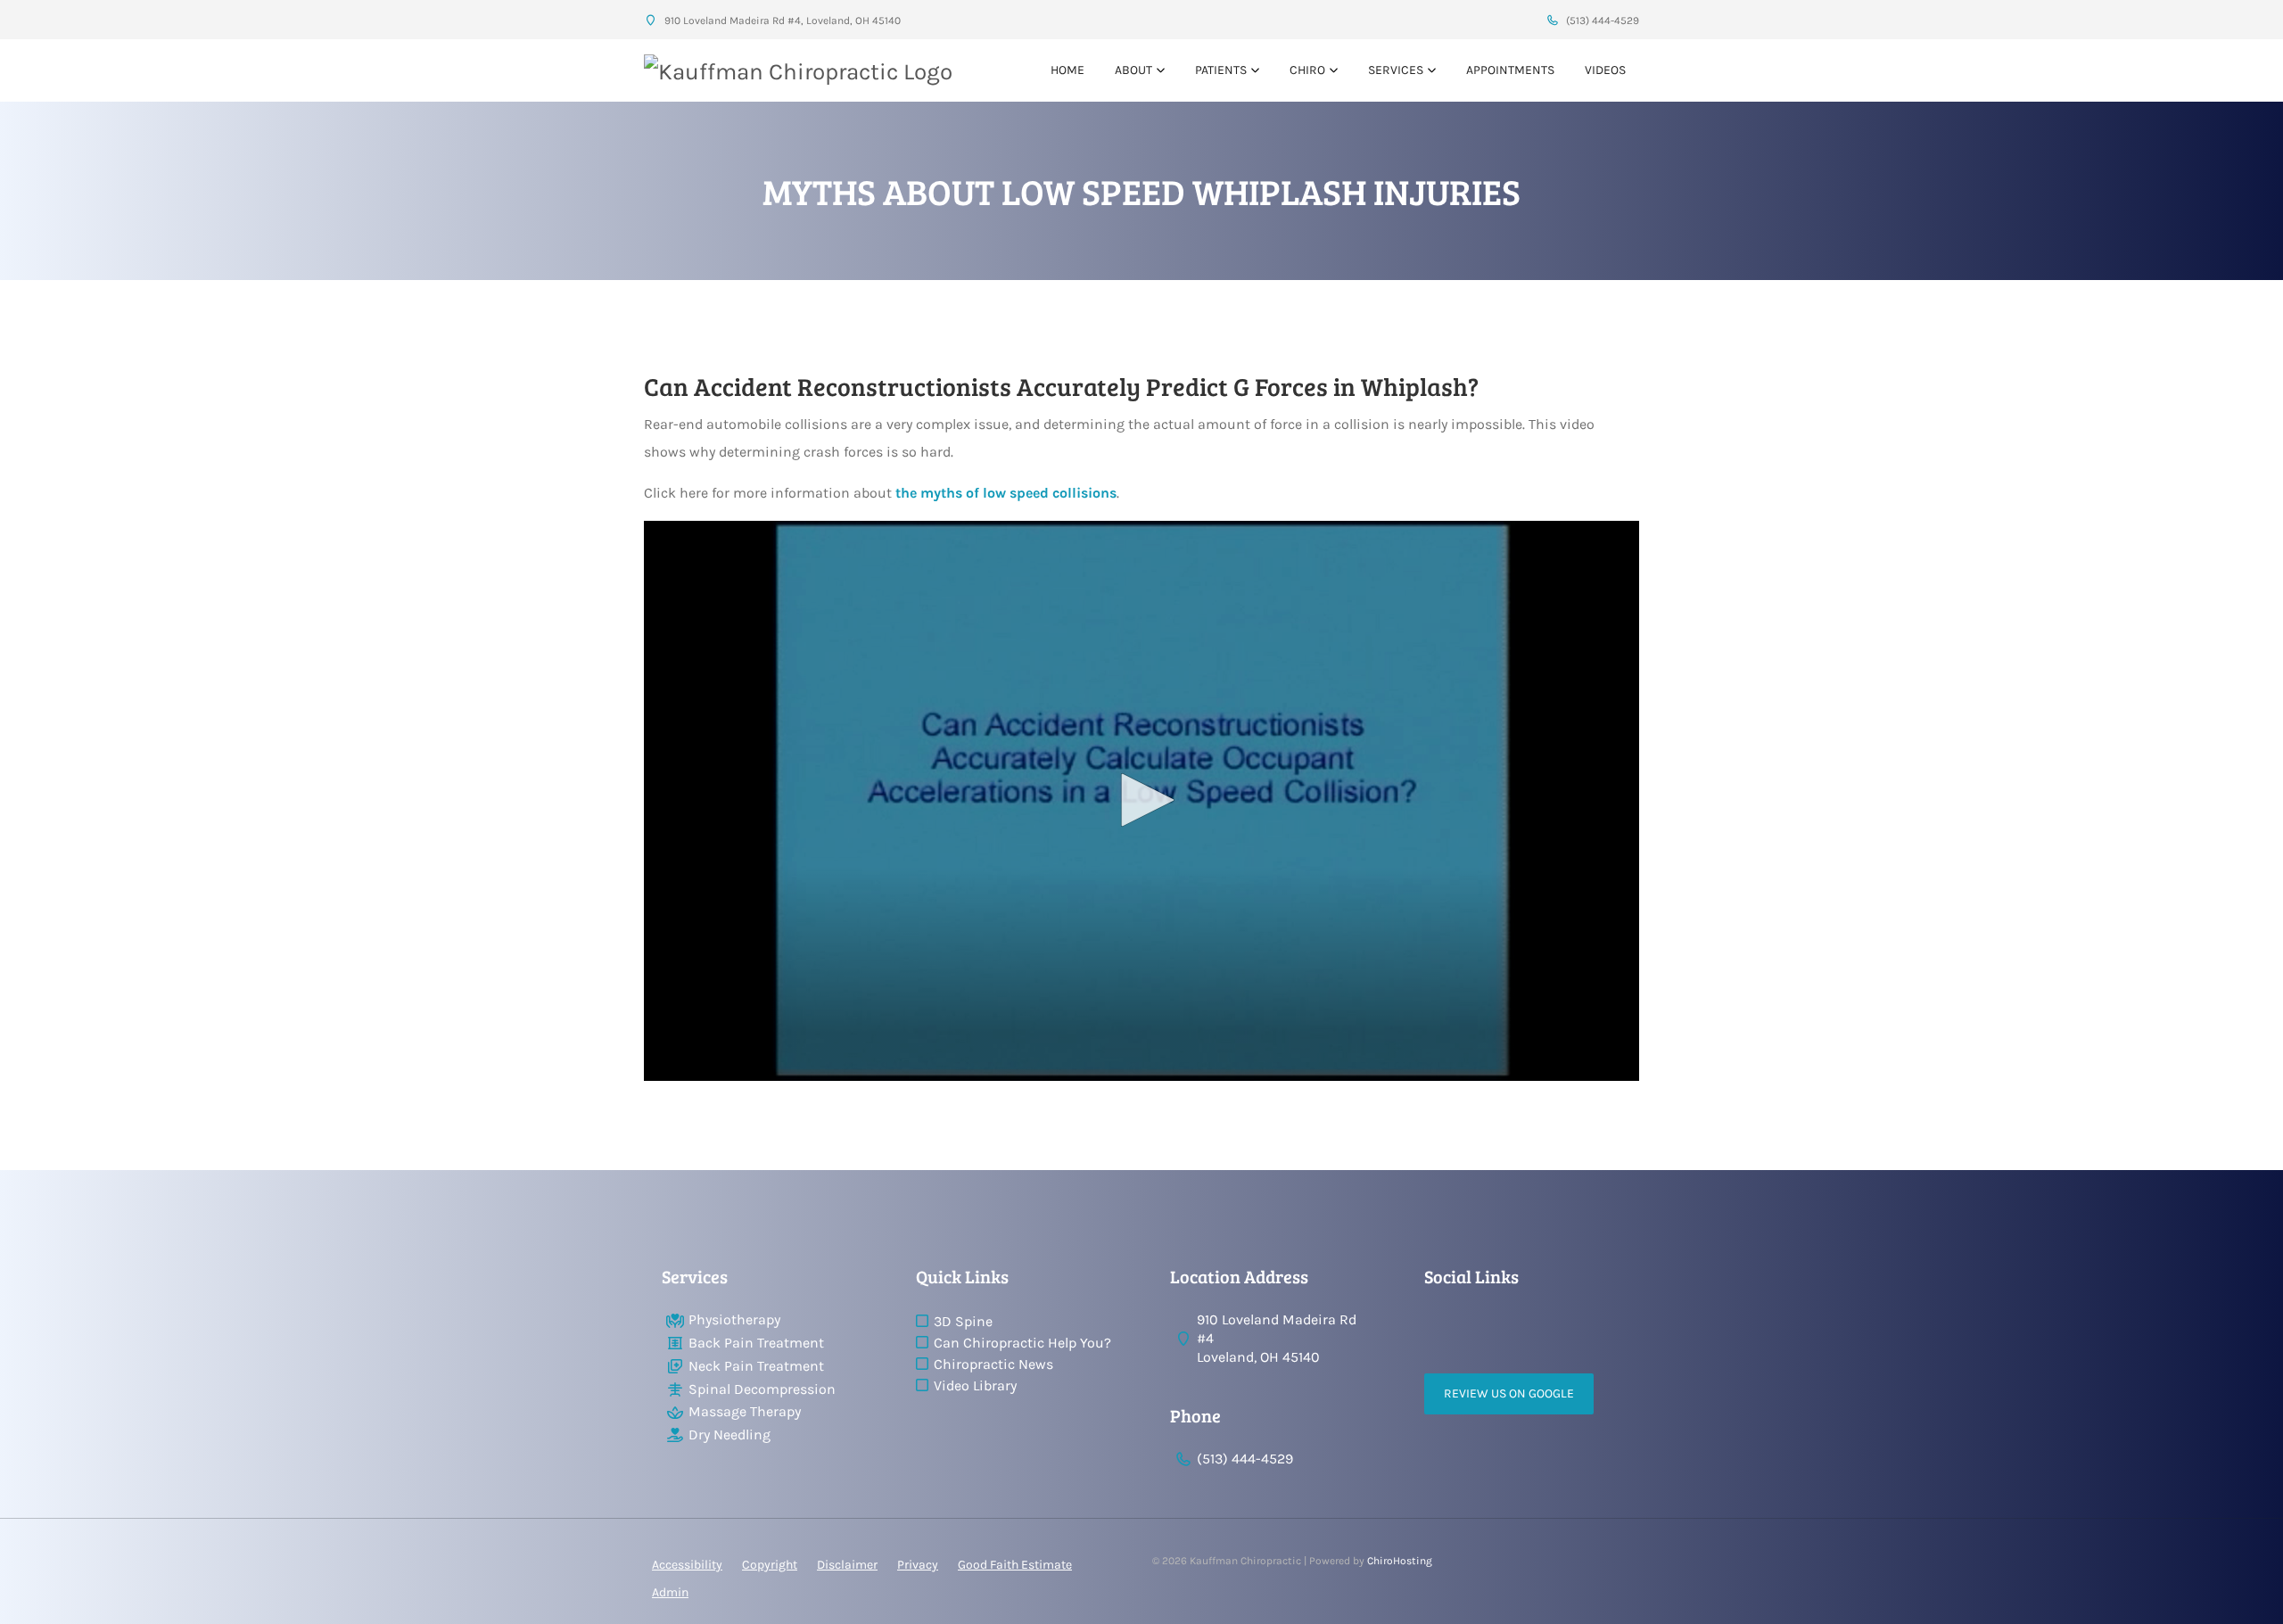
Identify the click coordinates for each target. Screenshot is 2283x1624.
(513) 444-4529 (1601, 21)
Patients (1221, 70)
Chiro (1307, 70)
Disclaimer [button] (847, 1565)
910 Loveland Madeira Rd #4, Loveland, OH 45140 (781, 21)
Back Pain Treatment (756, 1343)
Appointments (1510, 70)
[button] (1141, 800)
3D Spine (963, 1321)
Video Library (975, 1385)
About (1133, 70)
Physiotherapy (734, 1319)
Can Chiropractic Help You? (1022, 1343)
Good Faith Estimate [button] (1015, 1565)
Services (1396, 70)
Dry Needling (729, 1434)
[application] (1141, 801)
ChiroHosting (1400, 1561)
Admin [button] (670, 1592)
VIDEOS (1605, 70)
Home (1067, 70)
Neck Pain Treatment (756, 1366)
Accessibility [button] (687, 1565)
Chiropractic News (993, 1364)
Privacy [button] (918, 1565)
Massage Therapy (745, 1411)
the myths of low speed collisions (1006, 493)
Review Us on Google (1509, 1393)
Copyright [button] (770, 1565)
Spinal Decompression (762, 1389)
